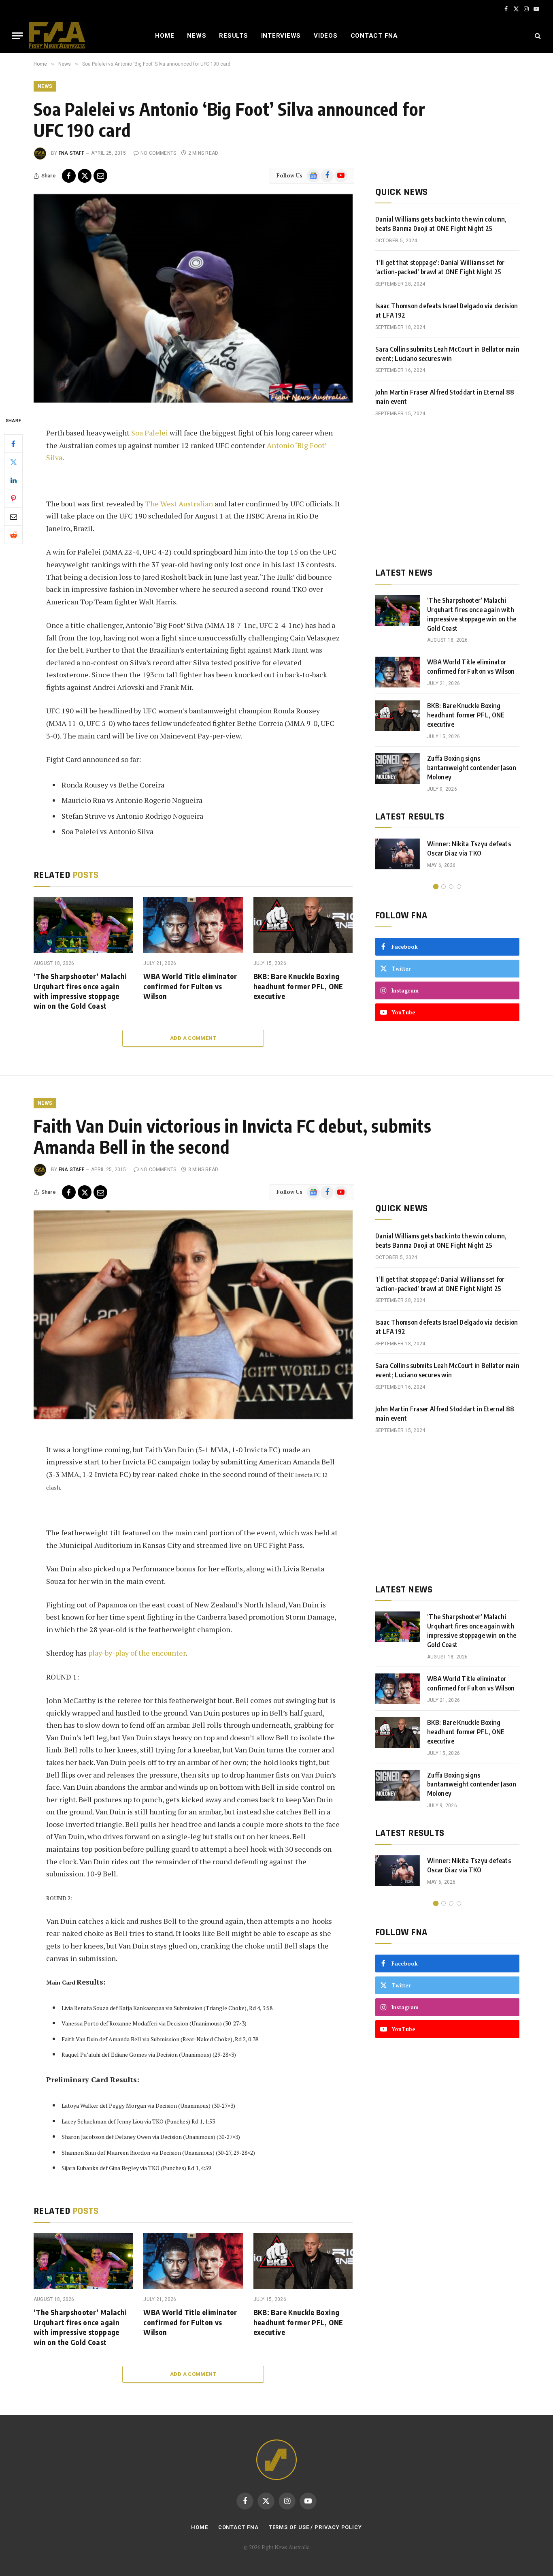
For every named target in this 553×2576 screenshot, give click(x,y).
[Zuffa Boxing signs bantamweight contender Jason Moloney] (398, 768)
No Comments (158, 153)
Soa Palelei (150, 433)
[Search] (537, 36)
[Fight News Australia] (57, 36)
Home (165, 36)
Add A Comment (193, 1038)
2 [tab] (443, 887)
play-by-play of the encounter (137, 1653)
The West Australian (179, 504)
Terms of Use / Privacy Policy (315, 2527)
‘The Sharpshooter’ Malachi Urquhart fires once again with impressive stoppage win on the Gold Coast (80, 991)
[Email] (13, 516)
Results (233, 36)
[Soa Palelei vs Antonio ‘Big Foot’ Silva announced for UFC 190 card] (193, 298)
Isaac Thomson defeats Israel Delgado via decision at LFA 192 (447, 311)
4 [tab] (459, 887)
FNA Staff (71, 153)
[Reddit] (13, 535)
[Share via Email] (100, 176)
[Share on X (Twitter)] (85, 176)
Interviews (281, 36)
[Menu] (17, 36)
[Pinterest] (13, 498)
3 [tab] (451, 887)
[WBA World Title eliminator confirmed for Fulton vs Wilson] (193, 925)
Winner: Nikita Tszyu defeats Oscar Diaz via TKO (469, 848)
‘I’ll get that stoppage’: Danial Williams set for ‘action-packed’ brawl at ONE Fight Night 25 (440, 267)
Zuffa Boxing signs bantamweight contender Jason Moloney (472, 768)
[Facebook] (13, 444)
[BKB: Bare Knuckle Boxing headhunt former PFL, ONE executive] (303, 925)
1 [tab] (436, 887)
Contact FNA (374, 36)
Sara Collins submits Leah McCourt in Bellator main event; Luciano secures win (447, 354)
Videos (326, 36)
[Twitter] (13, 462)
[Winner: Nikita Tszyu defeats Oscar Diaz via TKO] (398, 854)
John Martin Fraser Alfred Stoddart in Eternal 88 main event (445, 397)
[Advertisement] (447, 492)
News (197, 36)
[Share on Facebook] (69, 176)
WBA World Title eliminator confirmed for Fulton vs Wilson (190, 986)
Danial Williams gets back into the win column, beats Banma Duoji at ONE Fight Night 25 (441, 224)
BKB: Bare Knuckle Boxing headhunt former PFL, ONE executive (298, 986)
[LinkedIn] (13, 480)
